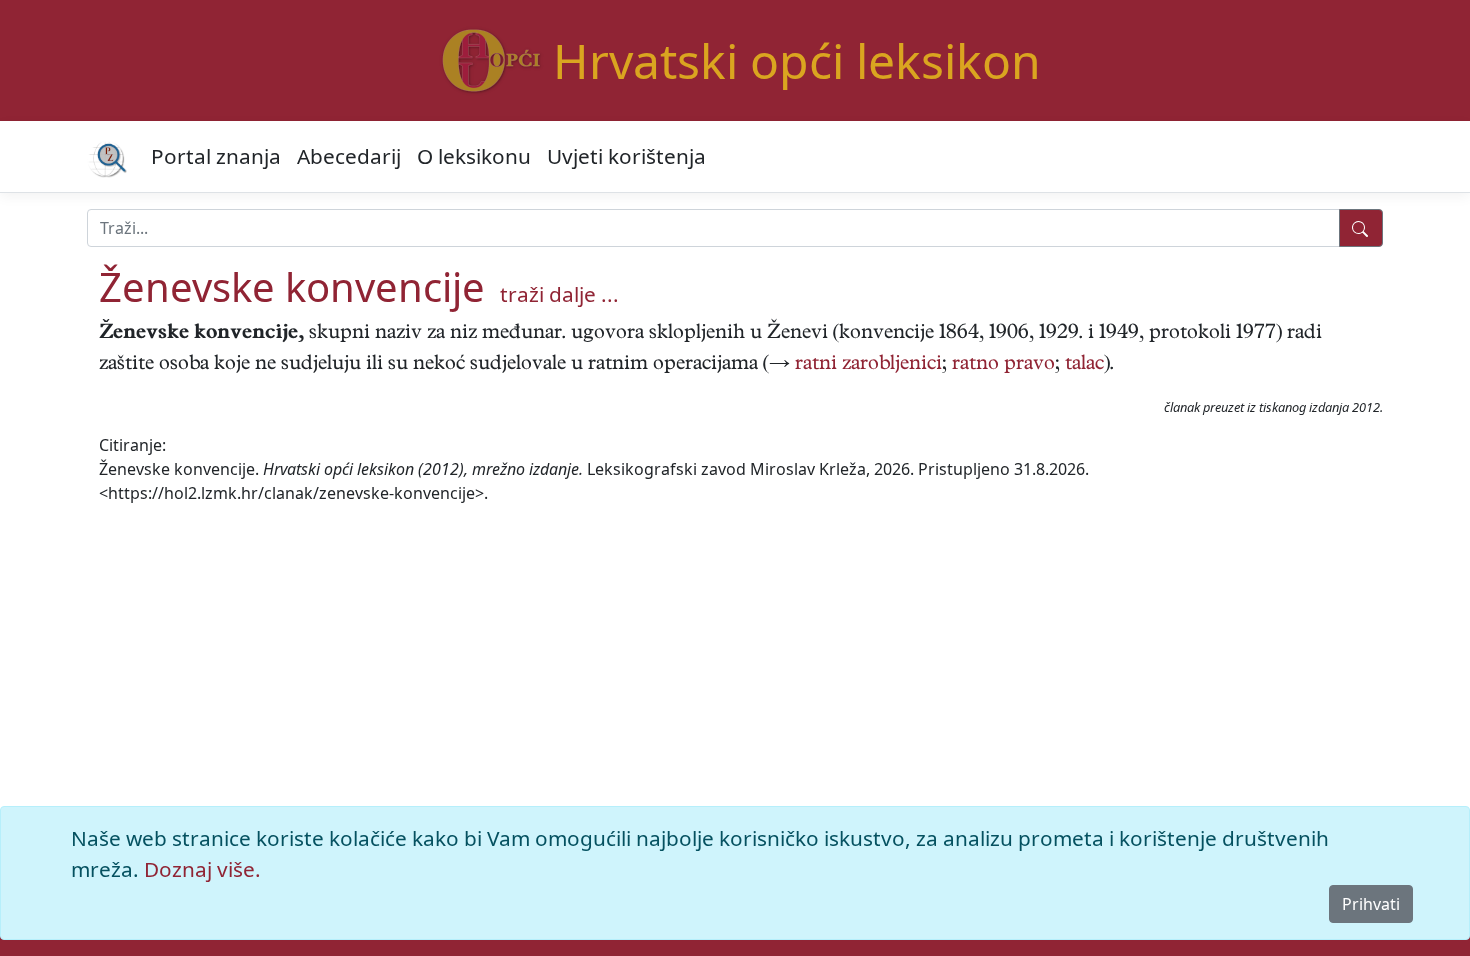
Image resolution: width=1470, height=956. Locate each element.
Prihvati (1371, 904)
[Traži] (1361, 228)
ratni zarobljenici (868, 365)
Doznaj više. (202, 869)
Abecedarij (349, 156)
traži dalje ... (559, 294)
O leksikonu (474, 156)
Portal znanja (216, 156)
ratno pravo (1003, 365)
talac (1084, 365)
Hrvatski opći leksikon (797, 60)
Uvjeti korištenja (626, 156)
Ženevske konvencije (292, 286)
